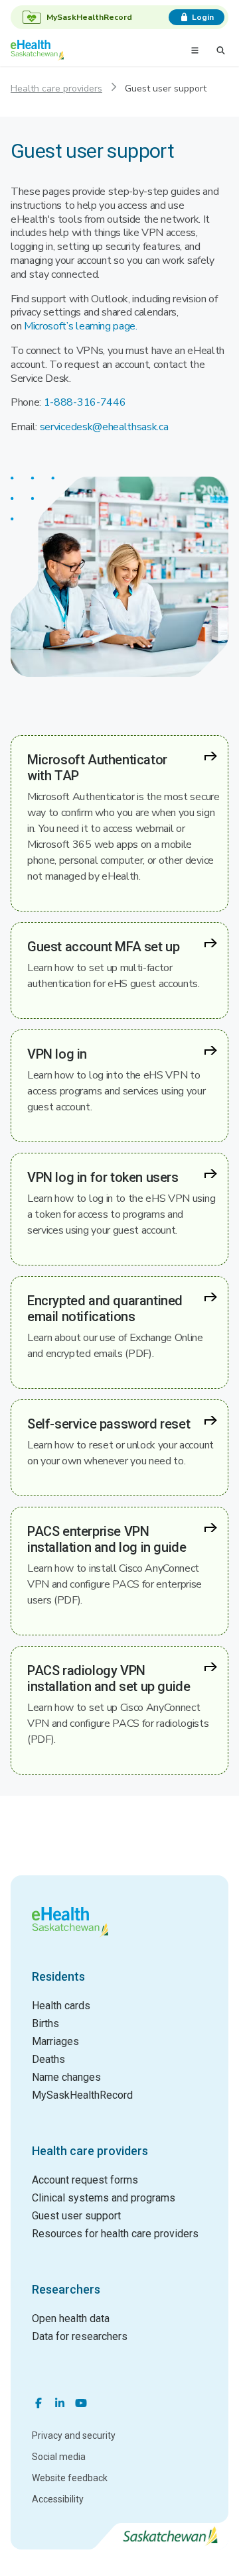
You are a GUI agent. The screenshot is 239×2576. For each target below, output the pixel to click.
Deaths (48, 2059)
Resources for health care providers (115, 2234)
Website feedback (70, 2478)
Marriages (55, 2041)
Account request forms (85, 2180)
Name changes (66, 2077)
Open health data (71, 2318)
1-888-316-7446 (85, 402)
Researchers (66, 2289)
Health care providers (56, 88)
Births (45, 2023)
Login (203, 17)
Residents (58, 1976)
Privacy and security (74, 2435)
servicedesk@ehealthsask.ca (104, 427)
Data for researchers (80, 2336)
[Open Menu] (195, 50)
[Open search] (221, 50)
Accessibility (58, 2499)
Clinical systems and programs (104, 2198)
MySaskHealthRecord (82, 2095)
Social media (59, 2457)
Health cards (61, 2006)
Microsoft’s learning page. (81, 326)
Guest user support (76, 2216)
